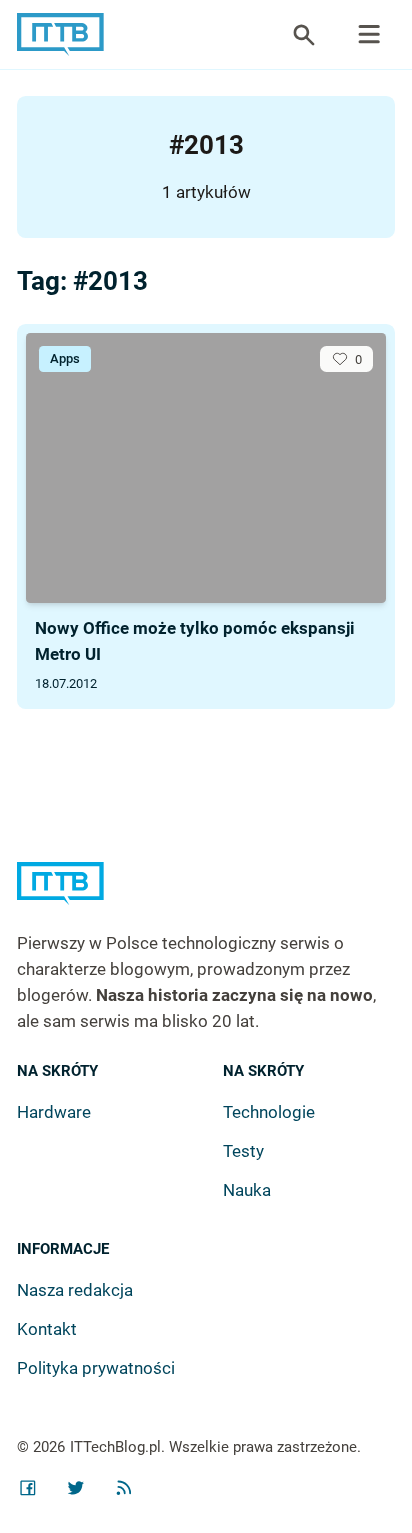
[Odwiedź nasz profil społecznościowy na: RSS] (124, 1488)
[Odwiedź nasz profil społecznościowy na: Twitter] (76, 1488)
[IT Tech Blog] (60, 34)
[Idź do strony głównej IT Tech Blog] (205, 896)
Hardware (54, 1112)
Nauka (247, 1190)
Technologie (269, 1112)
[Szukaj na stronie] (369, 35)
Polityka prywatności (96, 1368)
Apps (65, 358)
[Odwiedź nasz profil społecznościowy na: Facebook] (28, 1488)
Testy (243, 1151)
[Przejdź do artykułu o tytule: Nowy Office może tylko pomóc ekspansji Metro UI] (206, 468)
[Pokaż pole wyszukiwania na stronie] (304, 35)
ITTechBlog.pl (115, 1447)
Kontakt (47, 1329)
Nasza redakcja (75, 1290)
